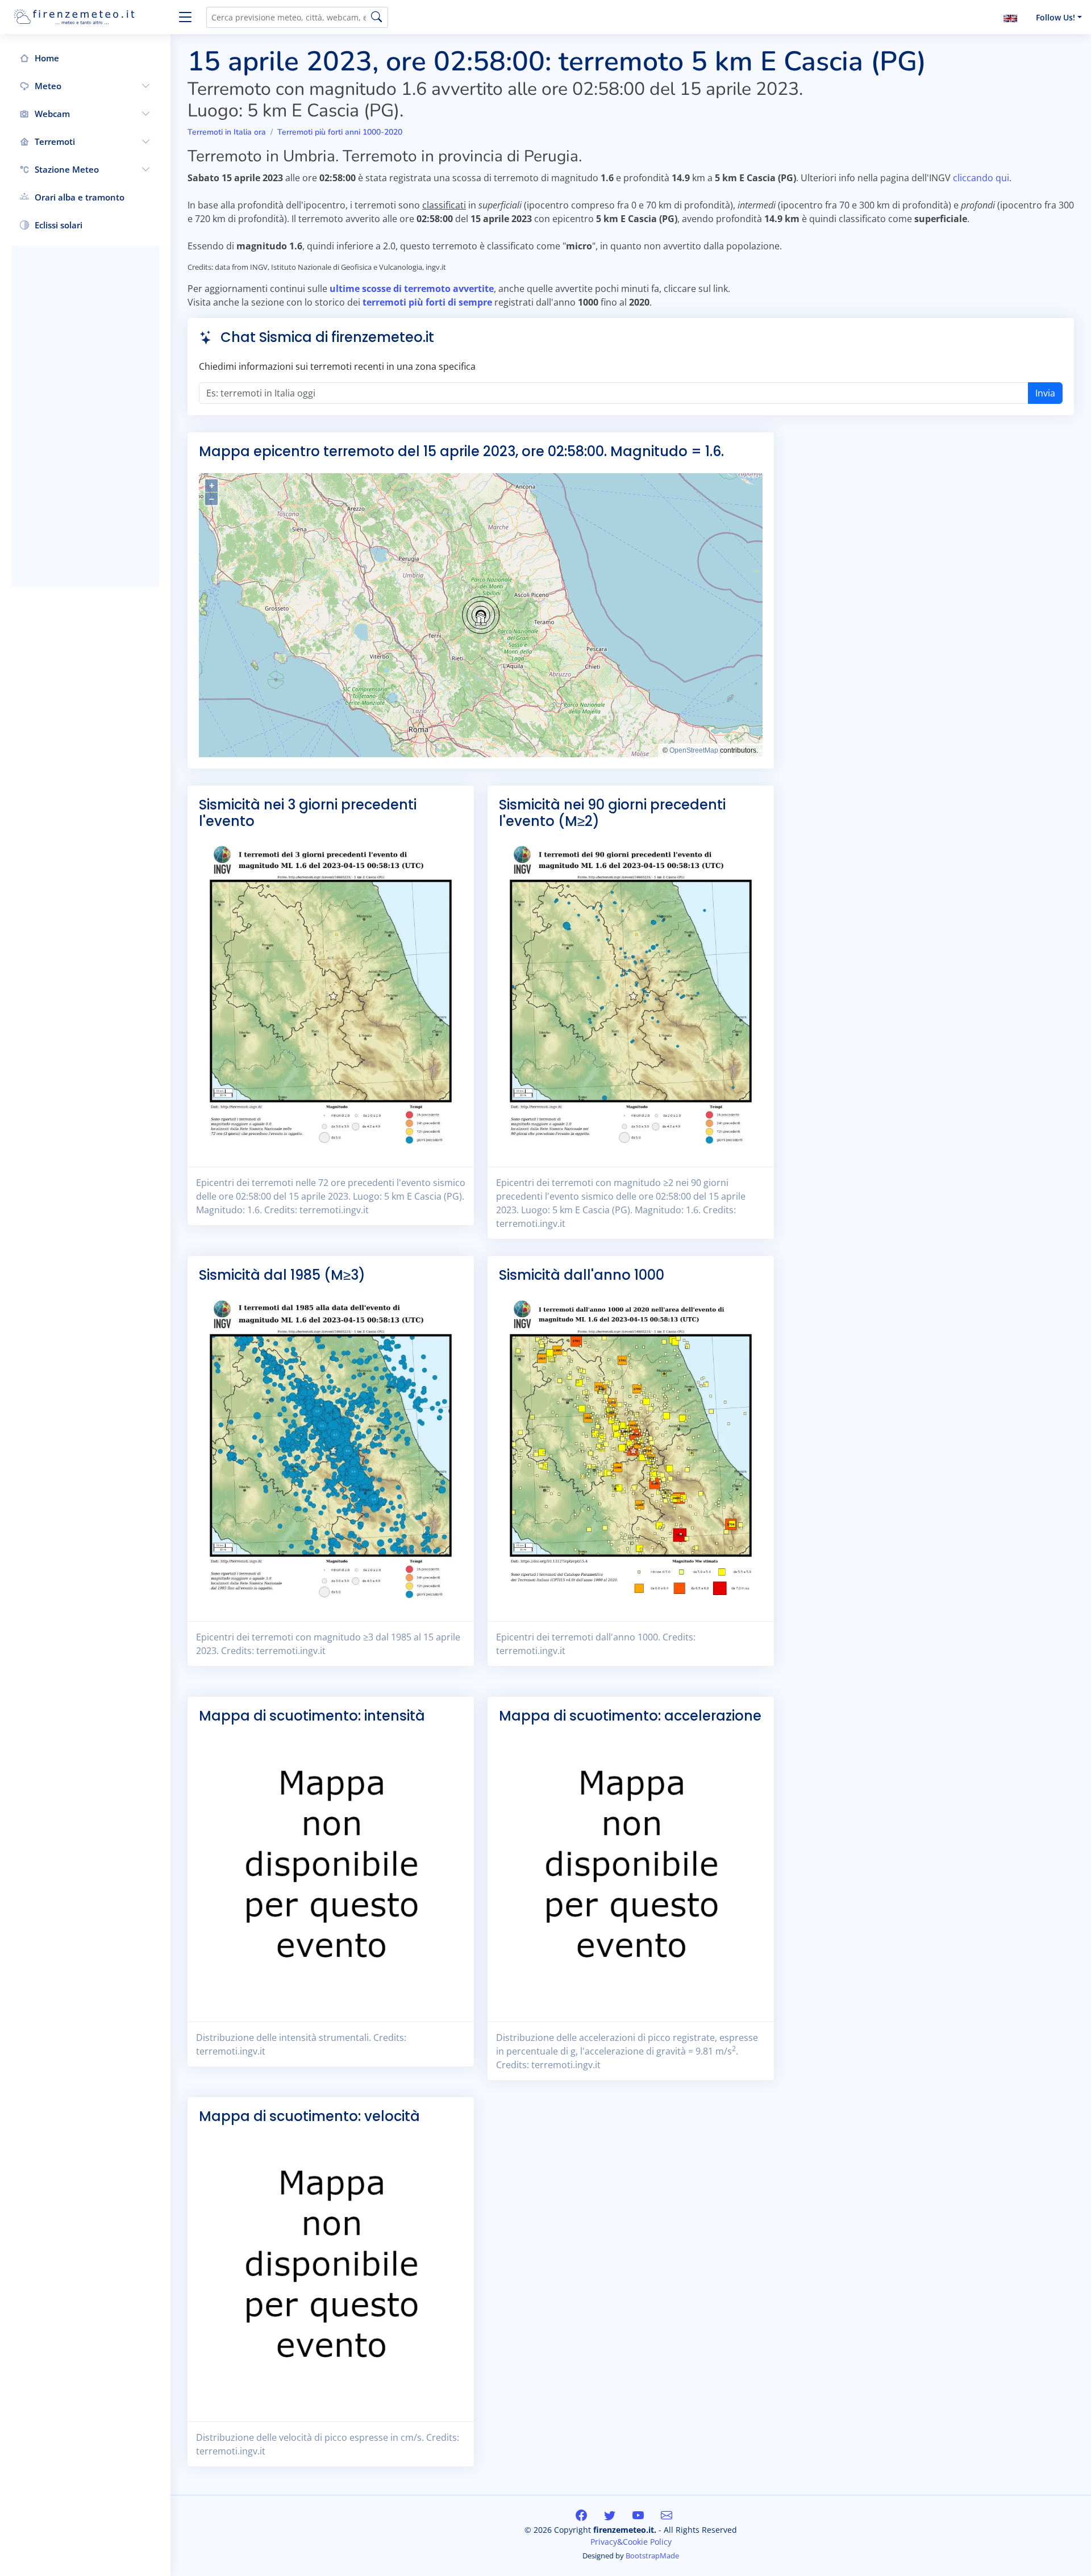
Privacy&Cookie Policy (631, 2542)
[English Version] (1010, 17)
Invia (1045, 393)
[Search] (376, 17)
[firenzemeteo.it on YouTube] (640, 2515)
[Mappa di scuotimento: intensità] (331, 1868)
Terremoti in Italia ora (227, 132)
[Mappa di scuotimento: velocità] (331, 2269)
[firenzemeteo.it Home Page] (91, 17)
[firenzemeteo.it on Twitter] (611, 2515)
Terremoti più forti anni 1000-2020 (340, 132)
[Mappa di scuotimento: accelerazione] (631, 1868)
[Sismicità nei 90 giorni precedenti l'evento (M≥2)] (631, 993)
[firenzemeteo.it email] (667, 2515)
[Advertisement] (85, 416)
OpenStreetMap (694, 750)
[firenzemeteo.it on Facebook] (583, 2515)
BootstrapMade (652, 2556)
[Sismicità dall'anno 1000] (631, 1448)
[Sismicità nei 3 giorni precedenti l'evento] (331, 993)
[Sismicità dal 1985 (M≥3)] (331, 1448)
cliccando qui (981, 178)
